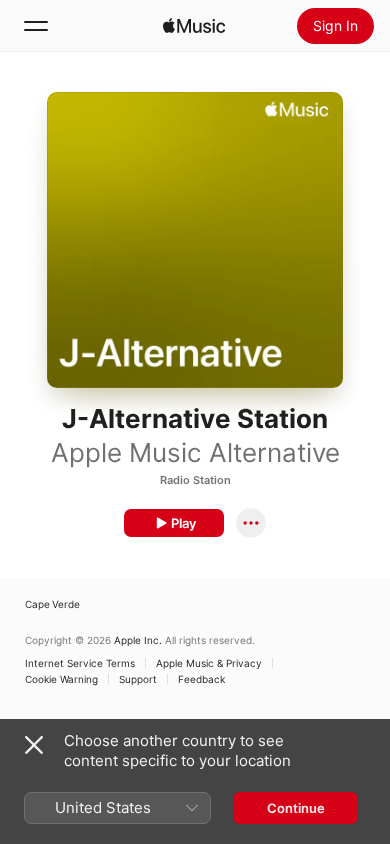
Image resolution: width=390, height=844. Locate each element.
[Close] (34, 745)
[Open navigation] (36, 26)
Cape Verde (52, 604)
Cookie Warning (61, 679)
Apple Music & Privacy (209, 663)
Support (138, 679)
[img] (194, 26)
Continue (296, 808)
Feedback (201, 679)
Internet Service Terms (80, 663)
